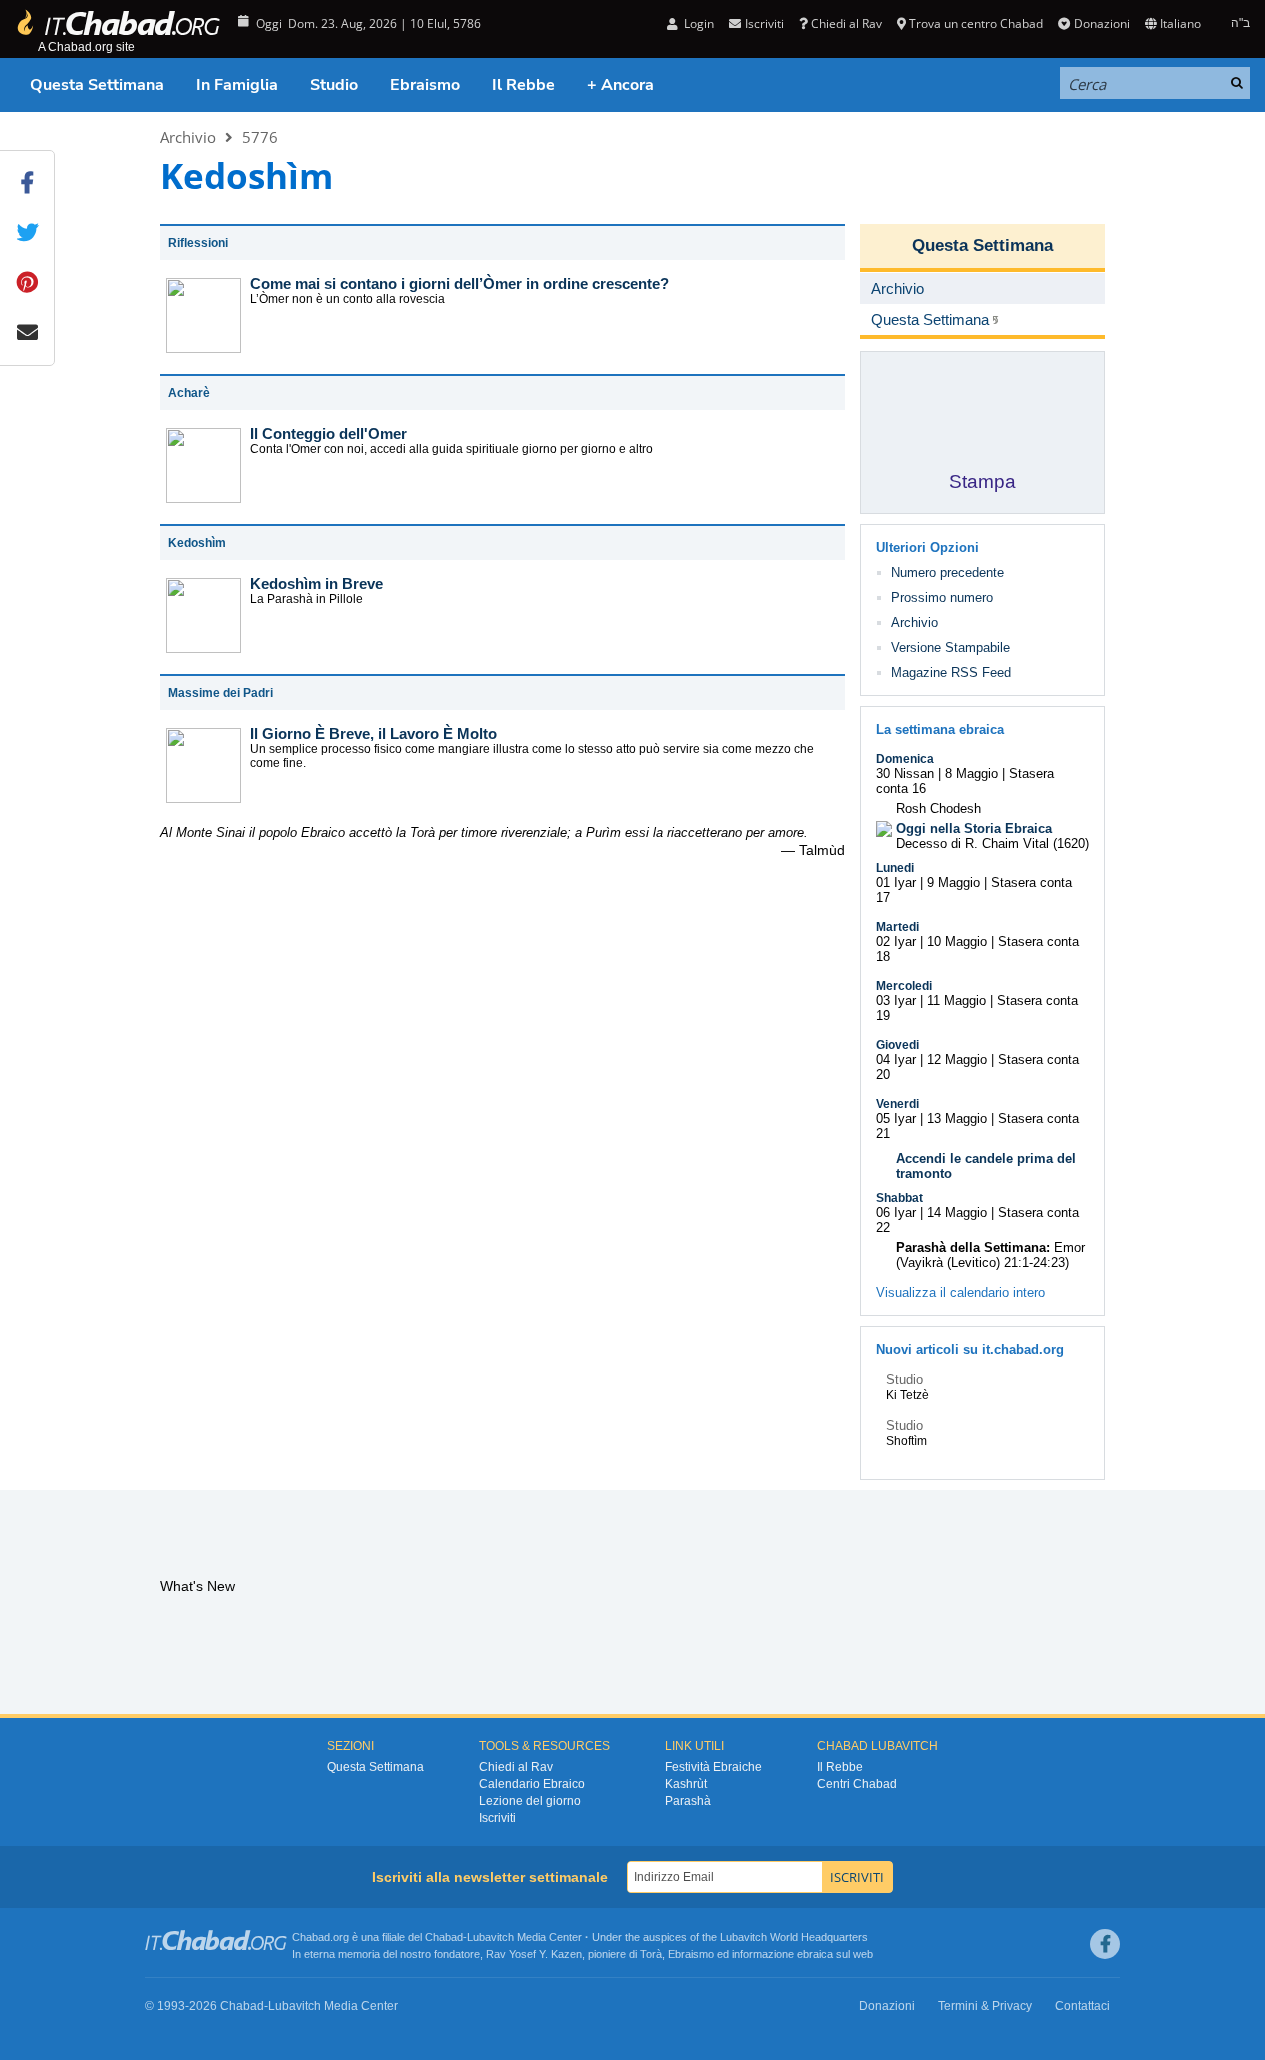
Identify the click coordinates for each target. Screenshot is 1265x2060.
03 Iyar (896, 1000)
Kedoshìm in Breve (316, 583)
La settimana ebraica (940, 729)
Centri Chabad (857, 1784)
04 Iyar (896, 1059)
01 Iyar (896, 882)
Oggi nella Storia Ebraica (974, 828)
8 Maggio (971, 773)
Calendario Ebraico (532, 1784)
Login (697, 23)
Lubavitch (490, 1937)
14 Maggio (957, 1212)
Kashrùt (686, 1784)
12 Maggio (957, 1059)
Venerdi (897, 1104)
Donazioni (1101, 23)
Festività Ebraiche (713, 1767)
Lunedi (895, 868)
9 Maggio (953, 882)
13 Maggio (957, 1118)
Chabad (444, 1937)
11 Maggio (956, 1000)
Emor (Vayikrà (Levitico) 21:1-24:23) (990, 1255)
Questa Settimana (97, 85)
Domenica (905, 759)
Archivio (188, 137)
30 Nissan (905, 773)
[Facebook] (1105, 1944)
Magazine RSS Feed (951, 672)
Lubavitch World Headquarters (794, 1937)
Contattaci (1082, 2006)
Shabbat (899, 1198)
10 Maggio (957, 941)
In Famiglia (237, 85)
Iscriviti (497, 1818)
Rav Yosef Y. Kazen (534, 1954)
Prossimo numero (942, 597)
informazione (763, 1954)
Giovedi (897, 1045)
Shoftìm (906, 1441)
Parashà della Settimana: (973, 1247)
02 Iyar (896, 941)
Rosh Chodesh (938, 808)
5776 (260, 137)
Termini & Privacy (985, 2006)
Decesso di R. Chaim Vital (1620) (992, 843)
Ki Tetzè (907, 1395)
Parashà (688, 1801)
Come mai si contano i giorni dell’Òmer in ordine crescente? (459, 283)
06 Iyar (896, 1212)
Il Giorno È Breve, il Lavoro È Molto (373, 733)
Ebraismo (425, 85)
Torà (651, 1954)
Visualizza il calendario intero (960, 1292)
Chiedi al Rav (846, 23)
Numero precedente (947, 572)
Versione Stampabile (950, 647)
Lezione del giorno (530, 1801)
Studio (334, 85)
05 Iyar (896, 1118)
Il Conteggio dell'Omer (328, 433)
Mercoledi (904, 986)
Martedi (897, 927)
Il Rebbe (523, 85)
